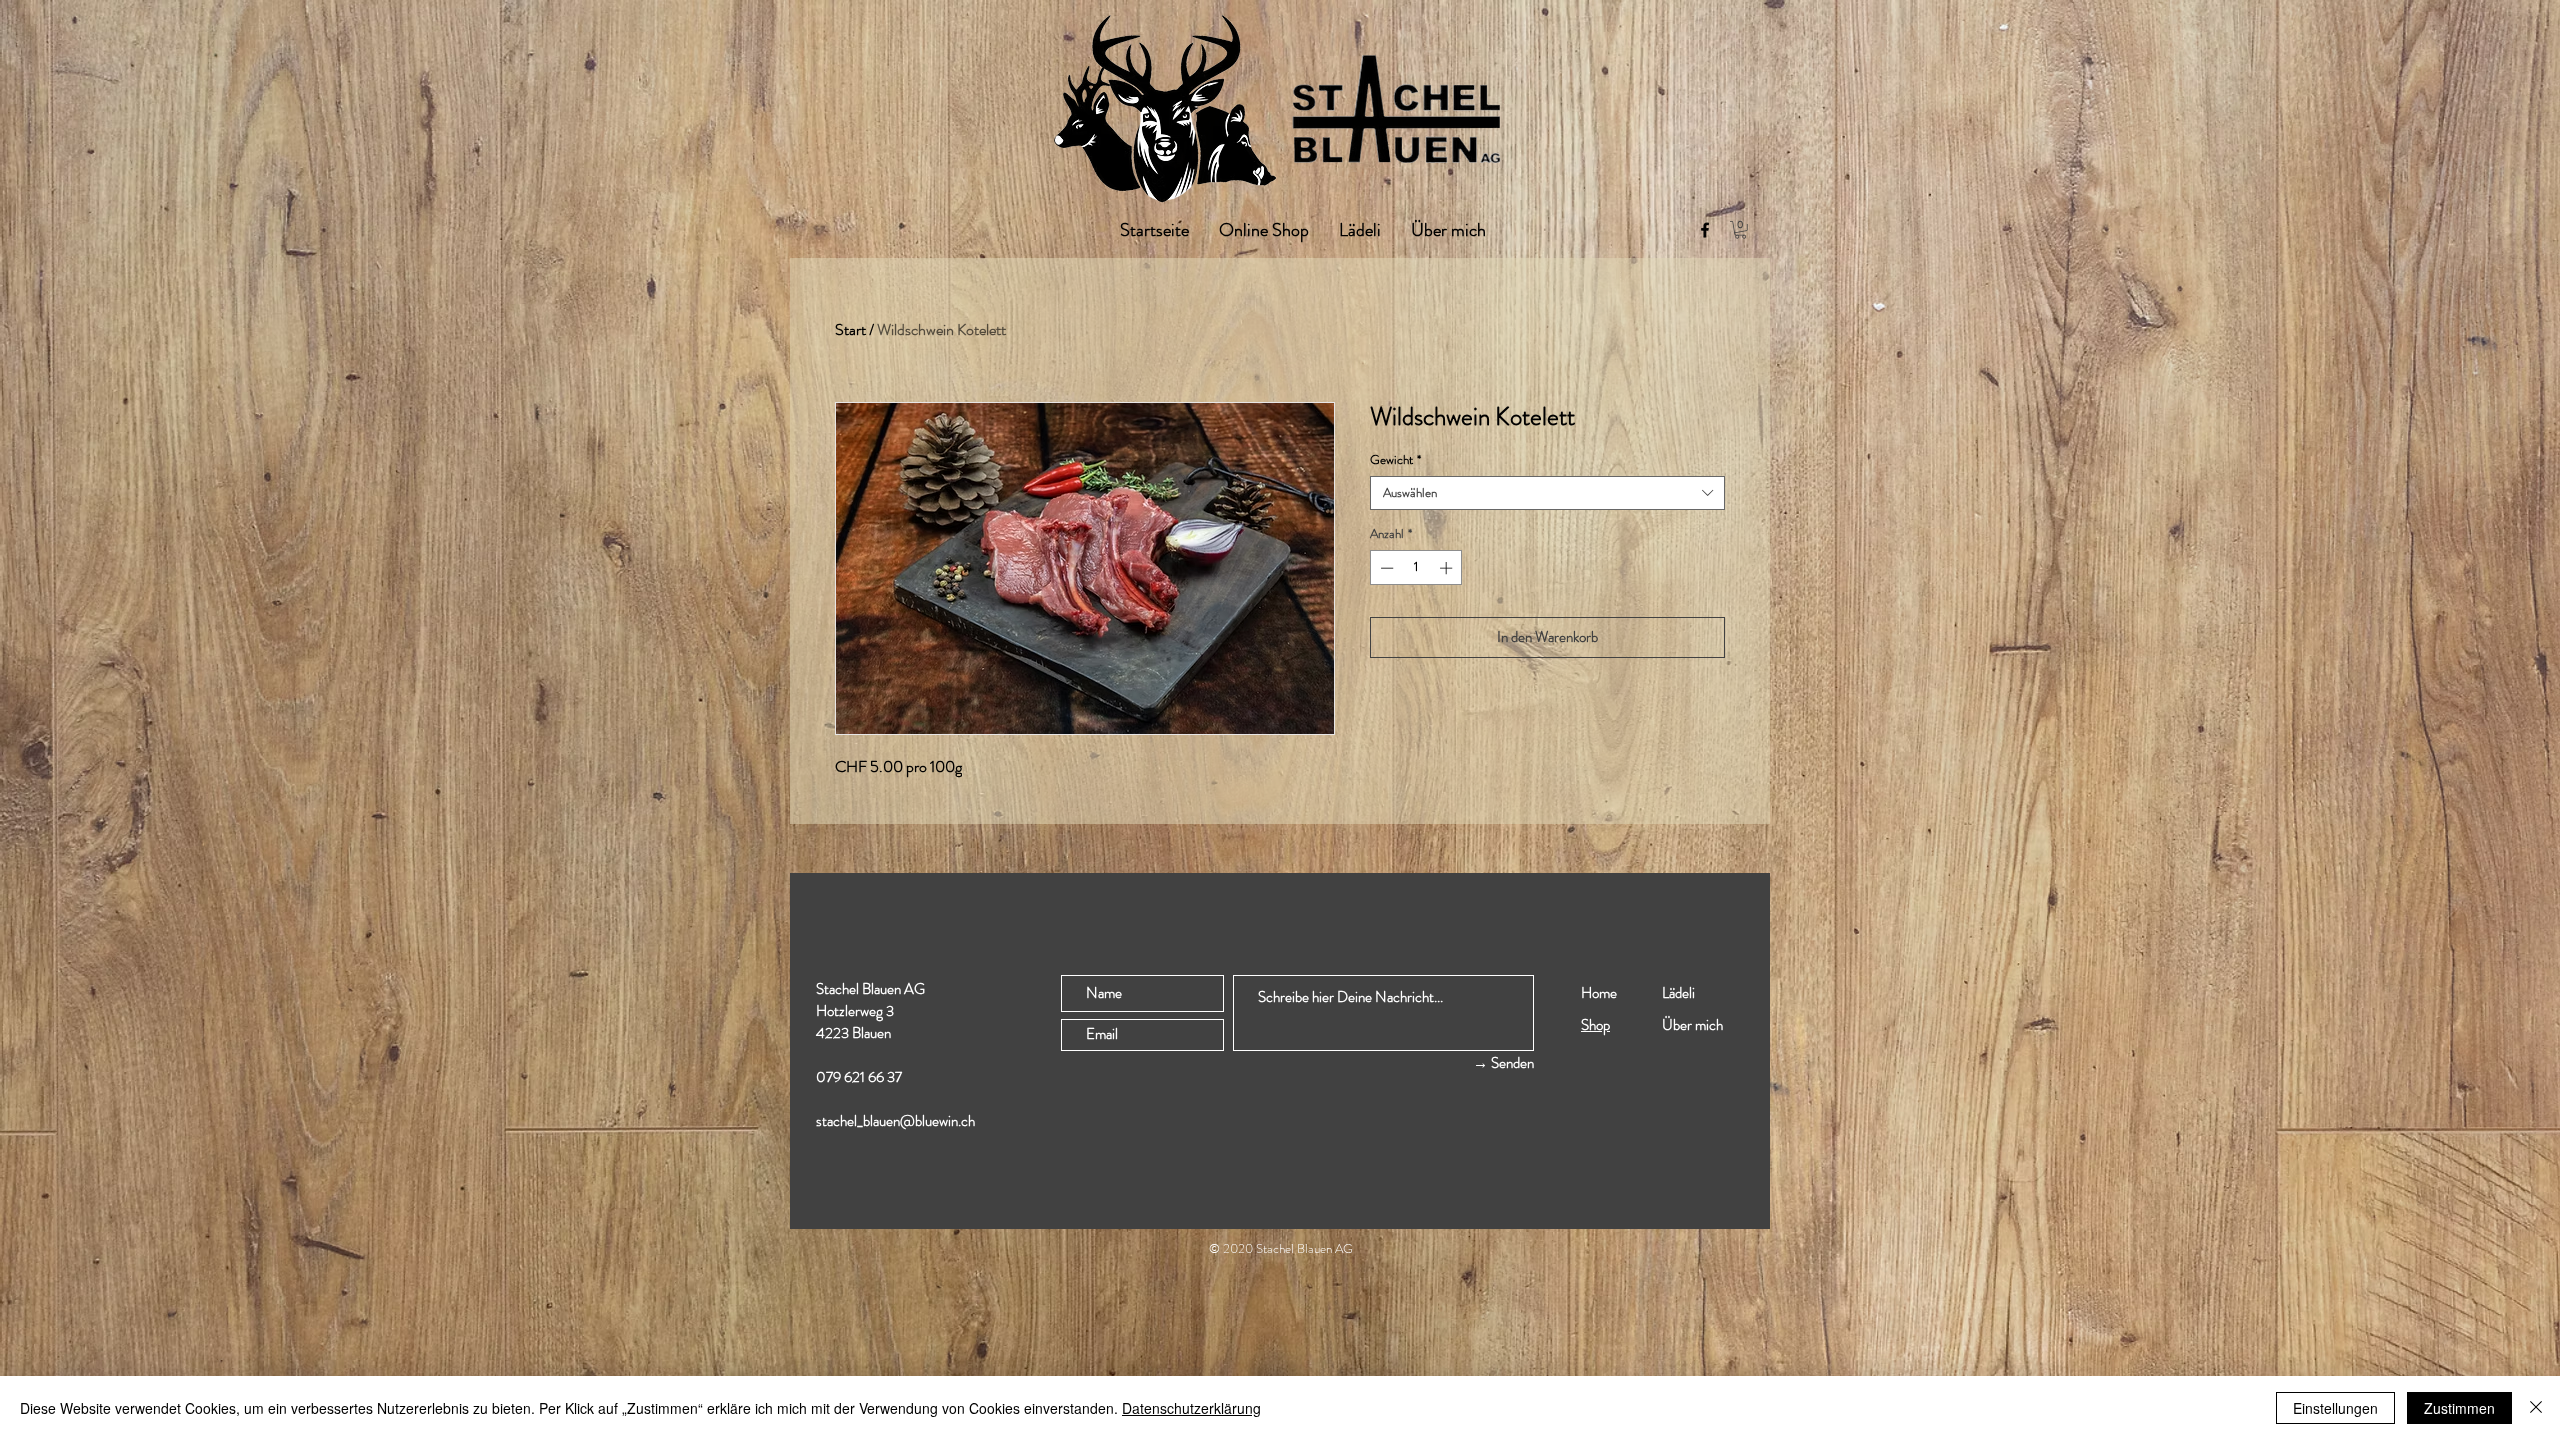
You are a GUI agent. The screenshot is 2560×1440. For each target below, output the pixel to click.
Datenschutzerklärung (1191, 1408)
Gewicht (1395, 460)
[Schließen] (2536, 1408)
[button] (1740, 230)
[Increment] (1448, 568)
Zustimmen (2459, 1408)
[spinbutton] (1416, 568)
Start (850, 329)
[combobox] (1547, 493)
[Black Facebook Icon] (1705, 230)
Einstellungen (2335, 1408)
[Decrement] (1385, 568)
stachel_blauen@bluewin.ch (895, 1121)
